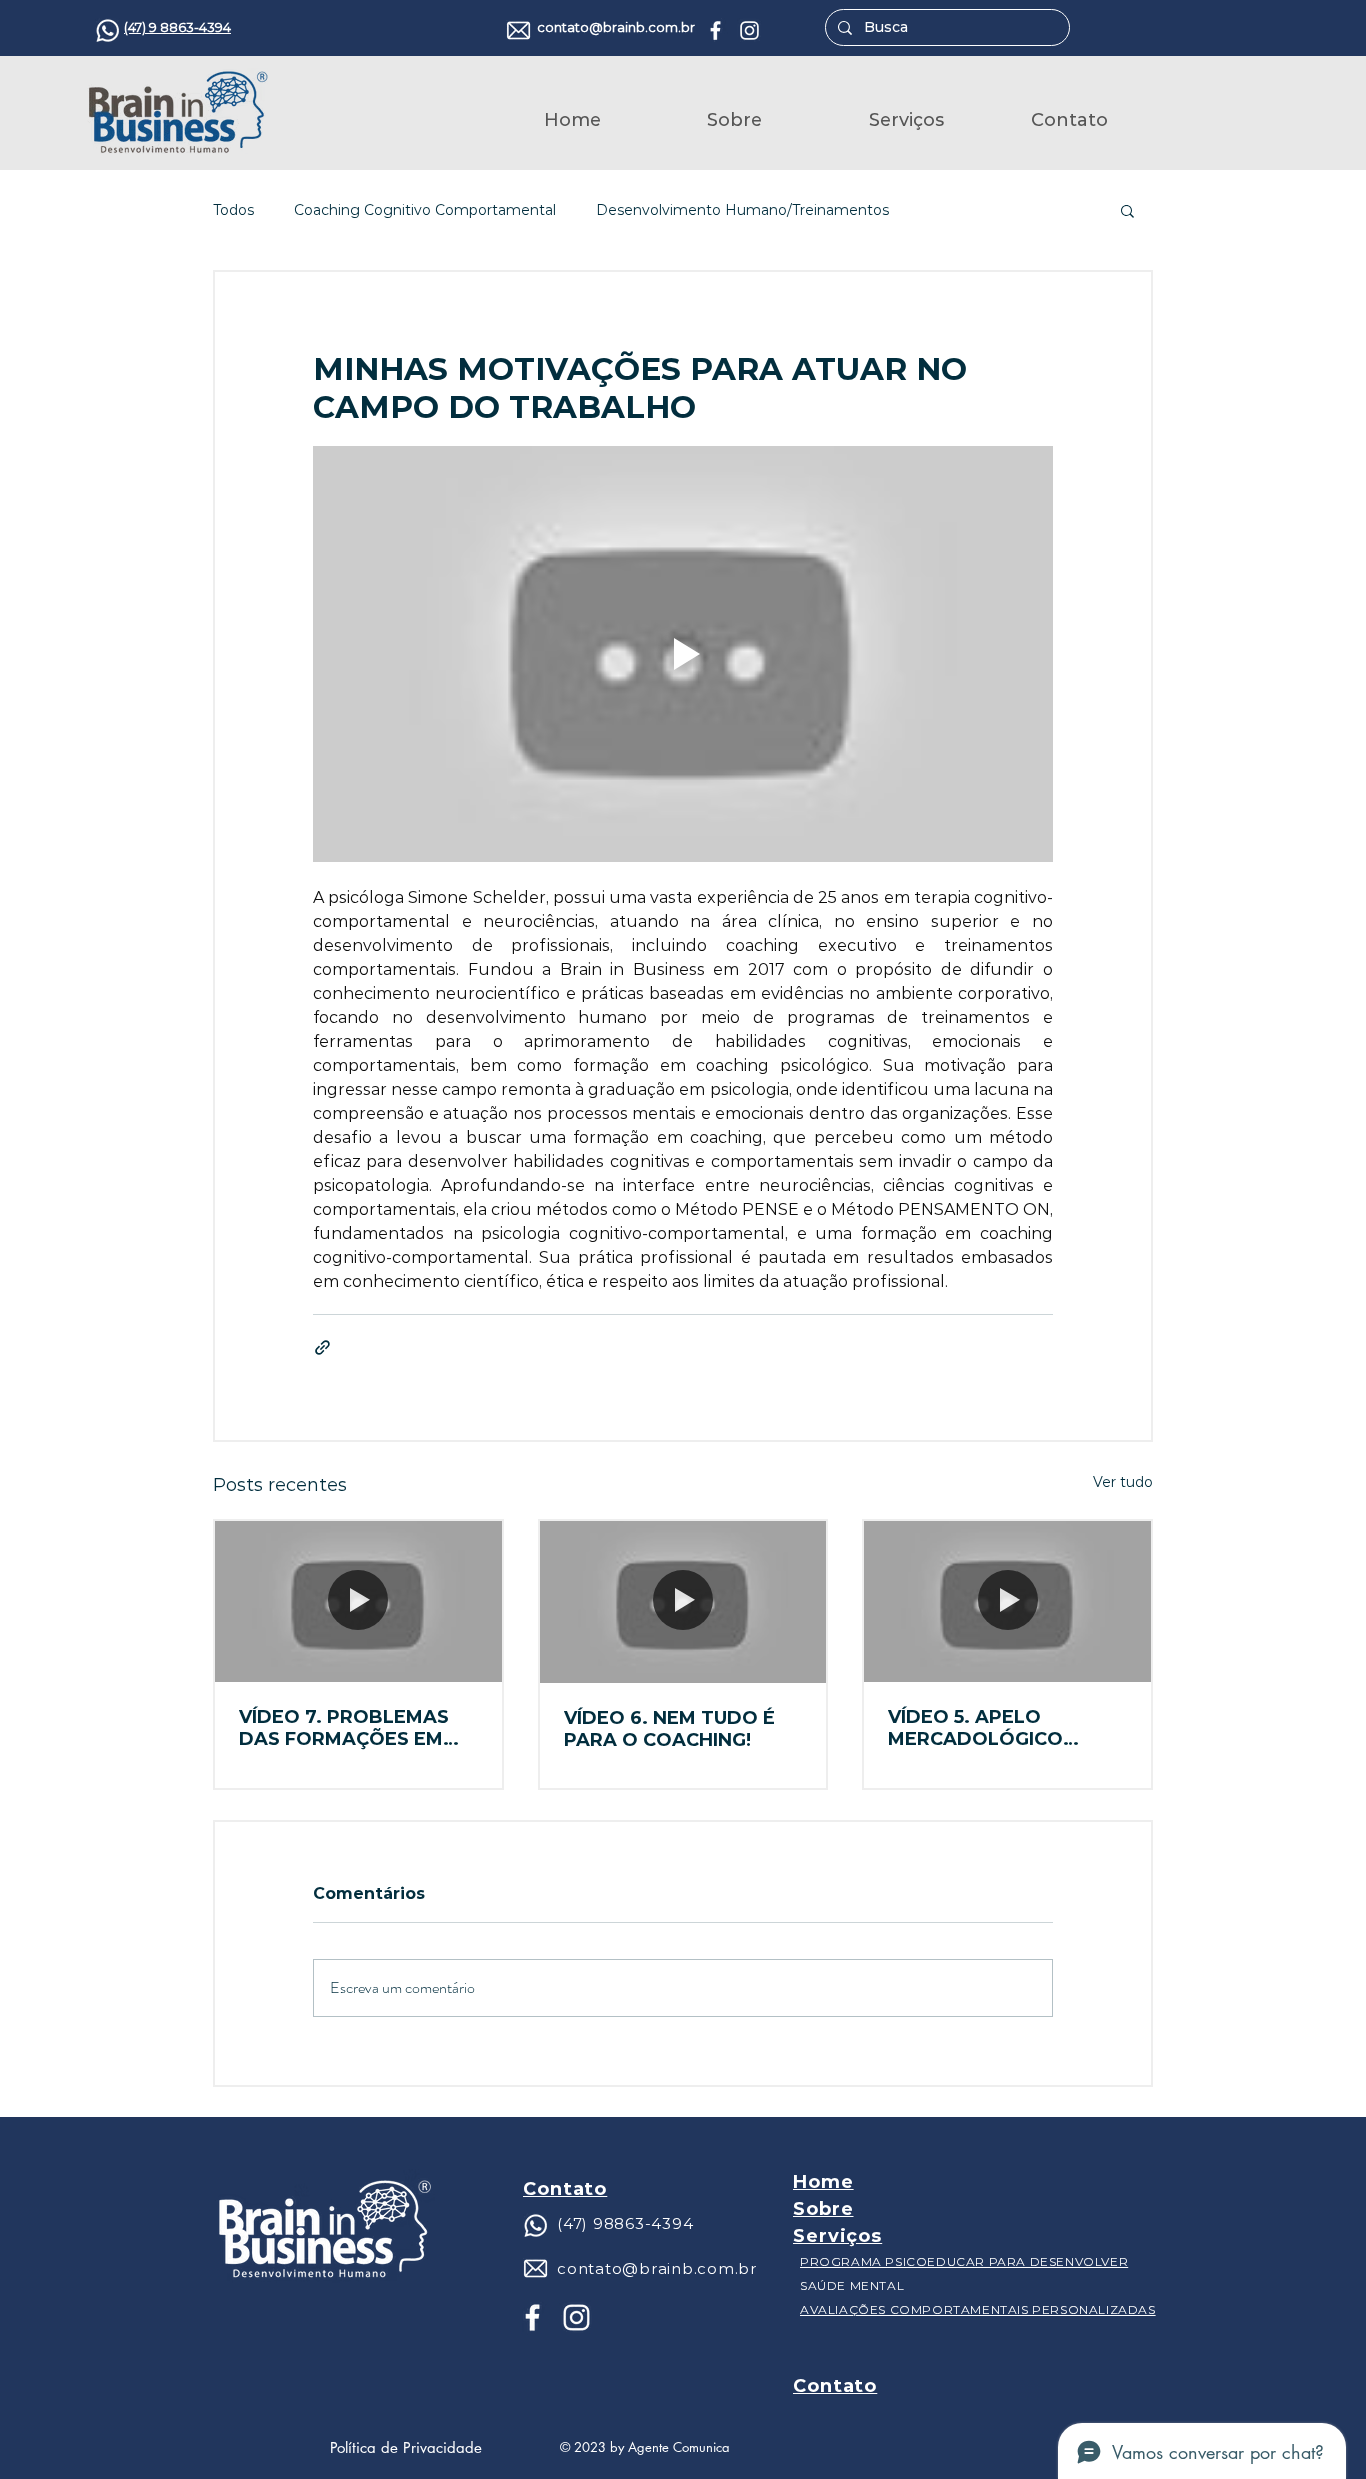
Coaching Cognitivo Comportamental (425, 210)
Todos (233, 210)
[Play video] (683, 654)
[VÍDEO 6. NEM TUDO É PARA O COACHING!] (683, 1601)
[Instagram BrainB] (749, 30)
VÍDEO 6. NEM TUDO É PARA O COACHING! (669, 1729)
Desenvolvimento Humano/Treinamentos (742, 210)
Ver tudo (1123, 1482)
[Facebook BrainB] (715, 30)
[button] (1127, 210)
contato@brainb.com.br (616, 27)
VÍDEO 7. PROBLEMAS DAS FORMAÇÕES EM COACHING (344, 1728)
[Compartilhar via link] (322, 1347)
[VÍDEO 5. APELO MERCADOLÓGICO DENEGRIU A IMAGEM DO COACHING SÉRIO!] (1007, 1601)
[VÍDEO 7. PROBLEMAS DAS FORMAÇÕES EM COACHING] (358, 1601)
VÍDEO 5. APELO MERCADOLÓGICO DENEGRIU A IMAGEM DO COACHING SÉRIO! (1006, 1728)
